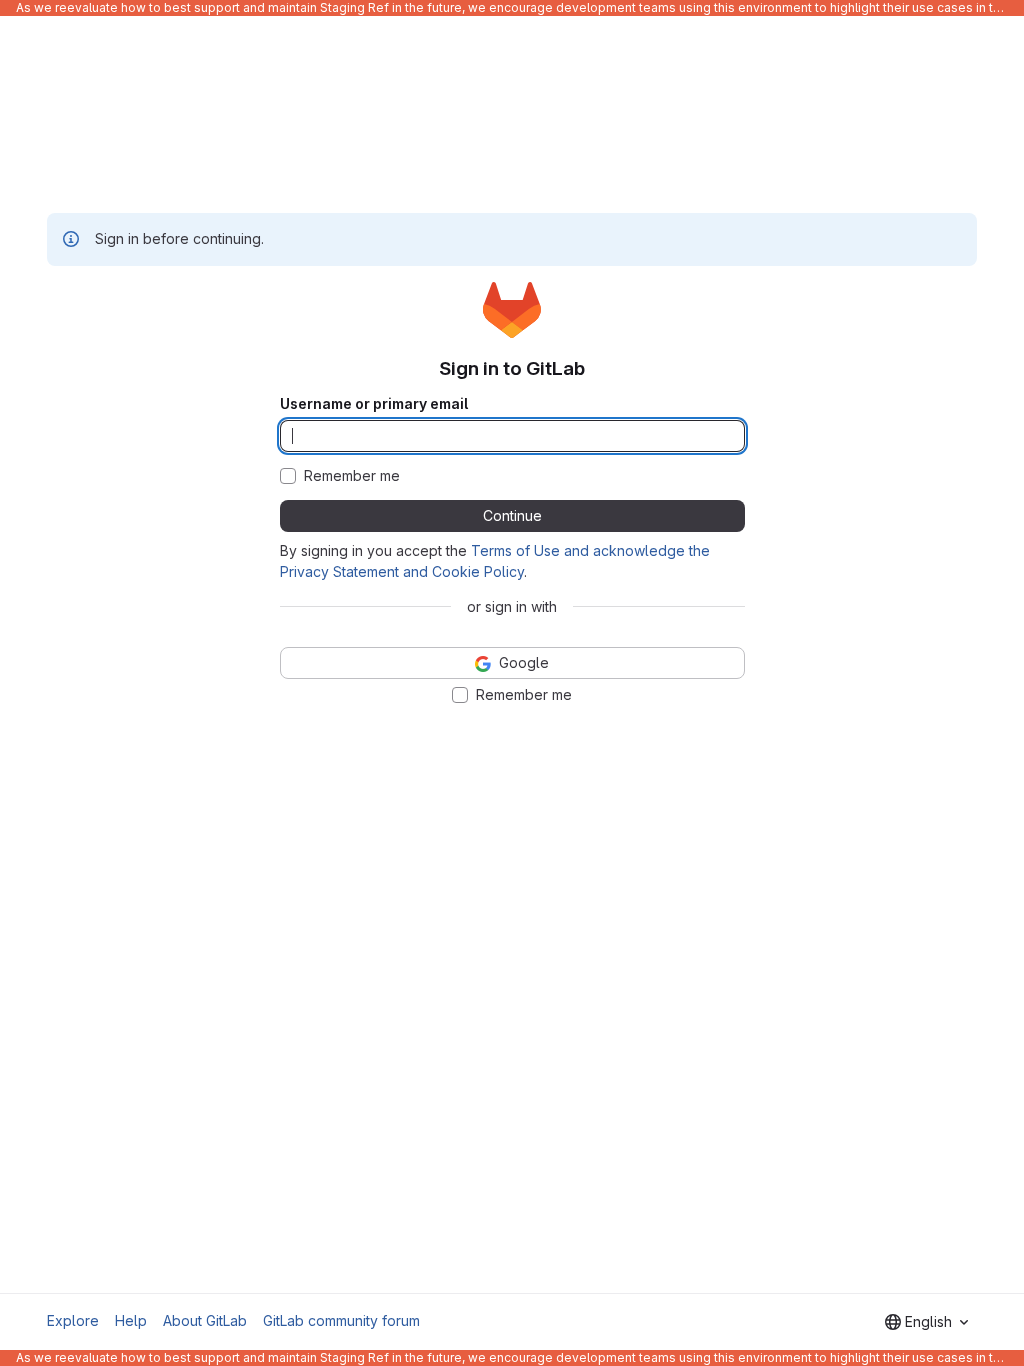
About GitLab (205, 1320)
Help (131, 1320)
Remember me (352, 476)
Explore (73, 1320)
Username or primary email (374, 404)
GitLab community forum (341, 1320)
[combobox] (926, 1322)
